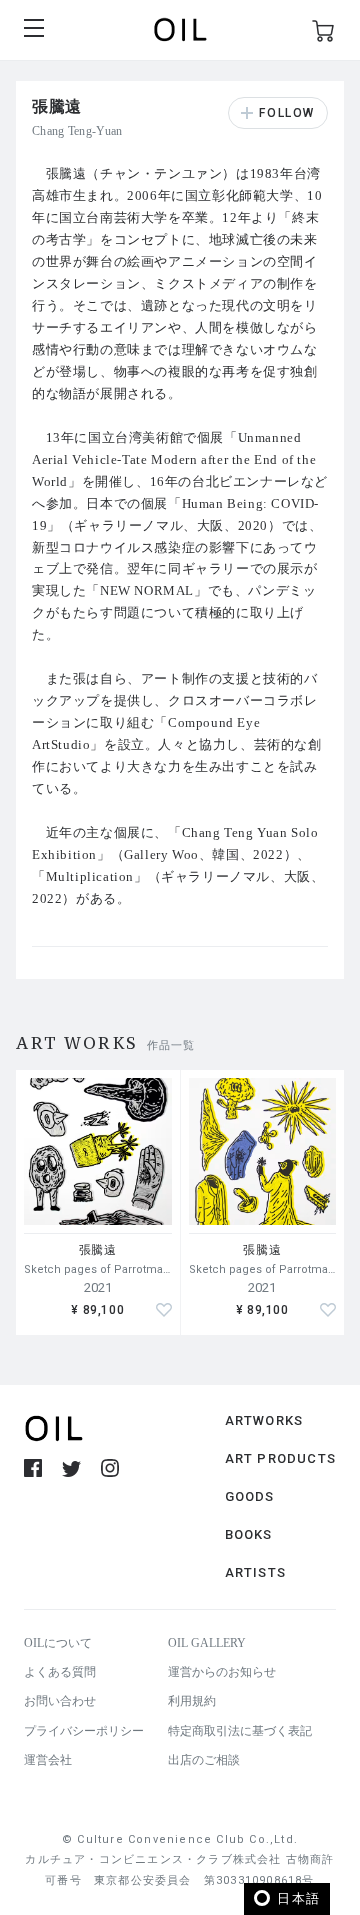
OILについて (58, 1643)
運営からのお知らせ (222, 1672)
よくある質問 (60, 1672)
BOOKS (249, 1534)
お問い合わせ (60, 1701)
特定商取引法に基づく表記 (240, 1731)
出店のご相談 (204, 1760)
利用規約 (192, 1701)
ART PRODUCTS (280, 1458)
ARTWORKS (264, 1420)
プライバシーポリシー (84, 1731)
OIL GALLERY (207, 1643)
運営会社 (48, 1760)
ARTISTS (255, 1572)
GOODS (250, 1496)
